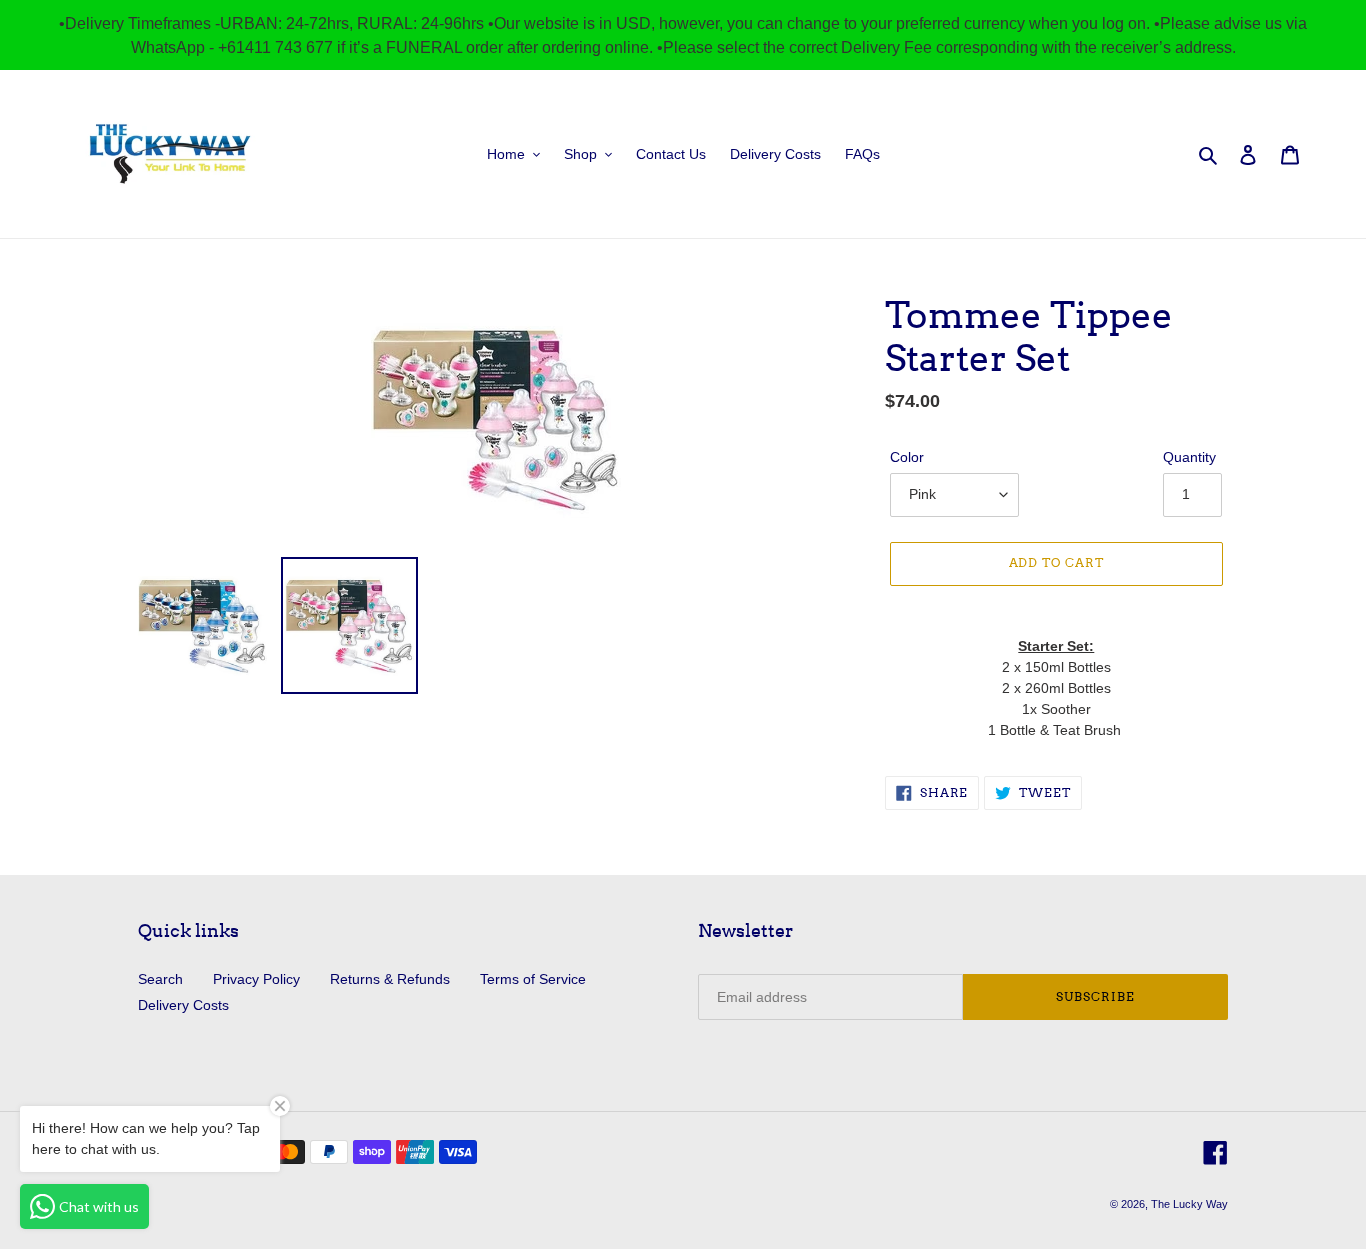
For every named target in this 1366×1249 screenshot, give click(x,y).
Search (160, 979)
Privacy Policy (256, 979)
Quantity (1189, 457)
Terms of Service (533, 979)
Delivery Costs (183, 1005)
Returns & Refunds (390, 979)
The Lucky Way (1189, 1204)
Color (907, 457)
